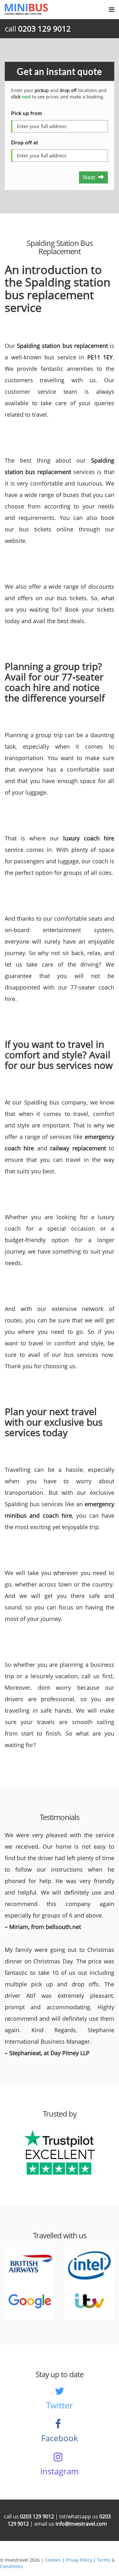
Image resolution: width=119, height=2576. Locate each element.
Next (91, 177)
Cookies (53, 2560)
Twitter (60, 2405)
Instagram (60, 2471)
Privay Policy (79, 2560)
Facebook (60, 2438)
